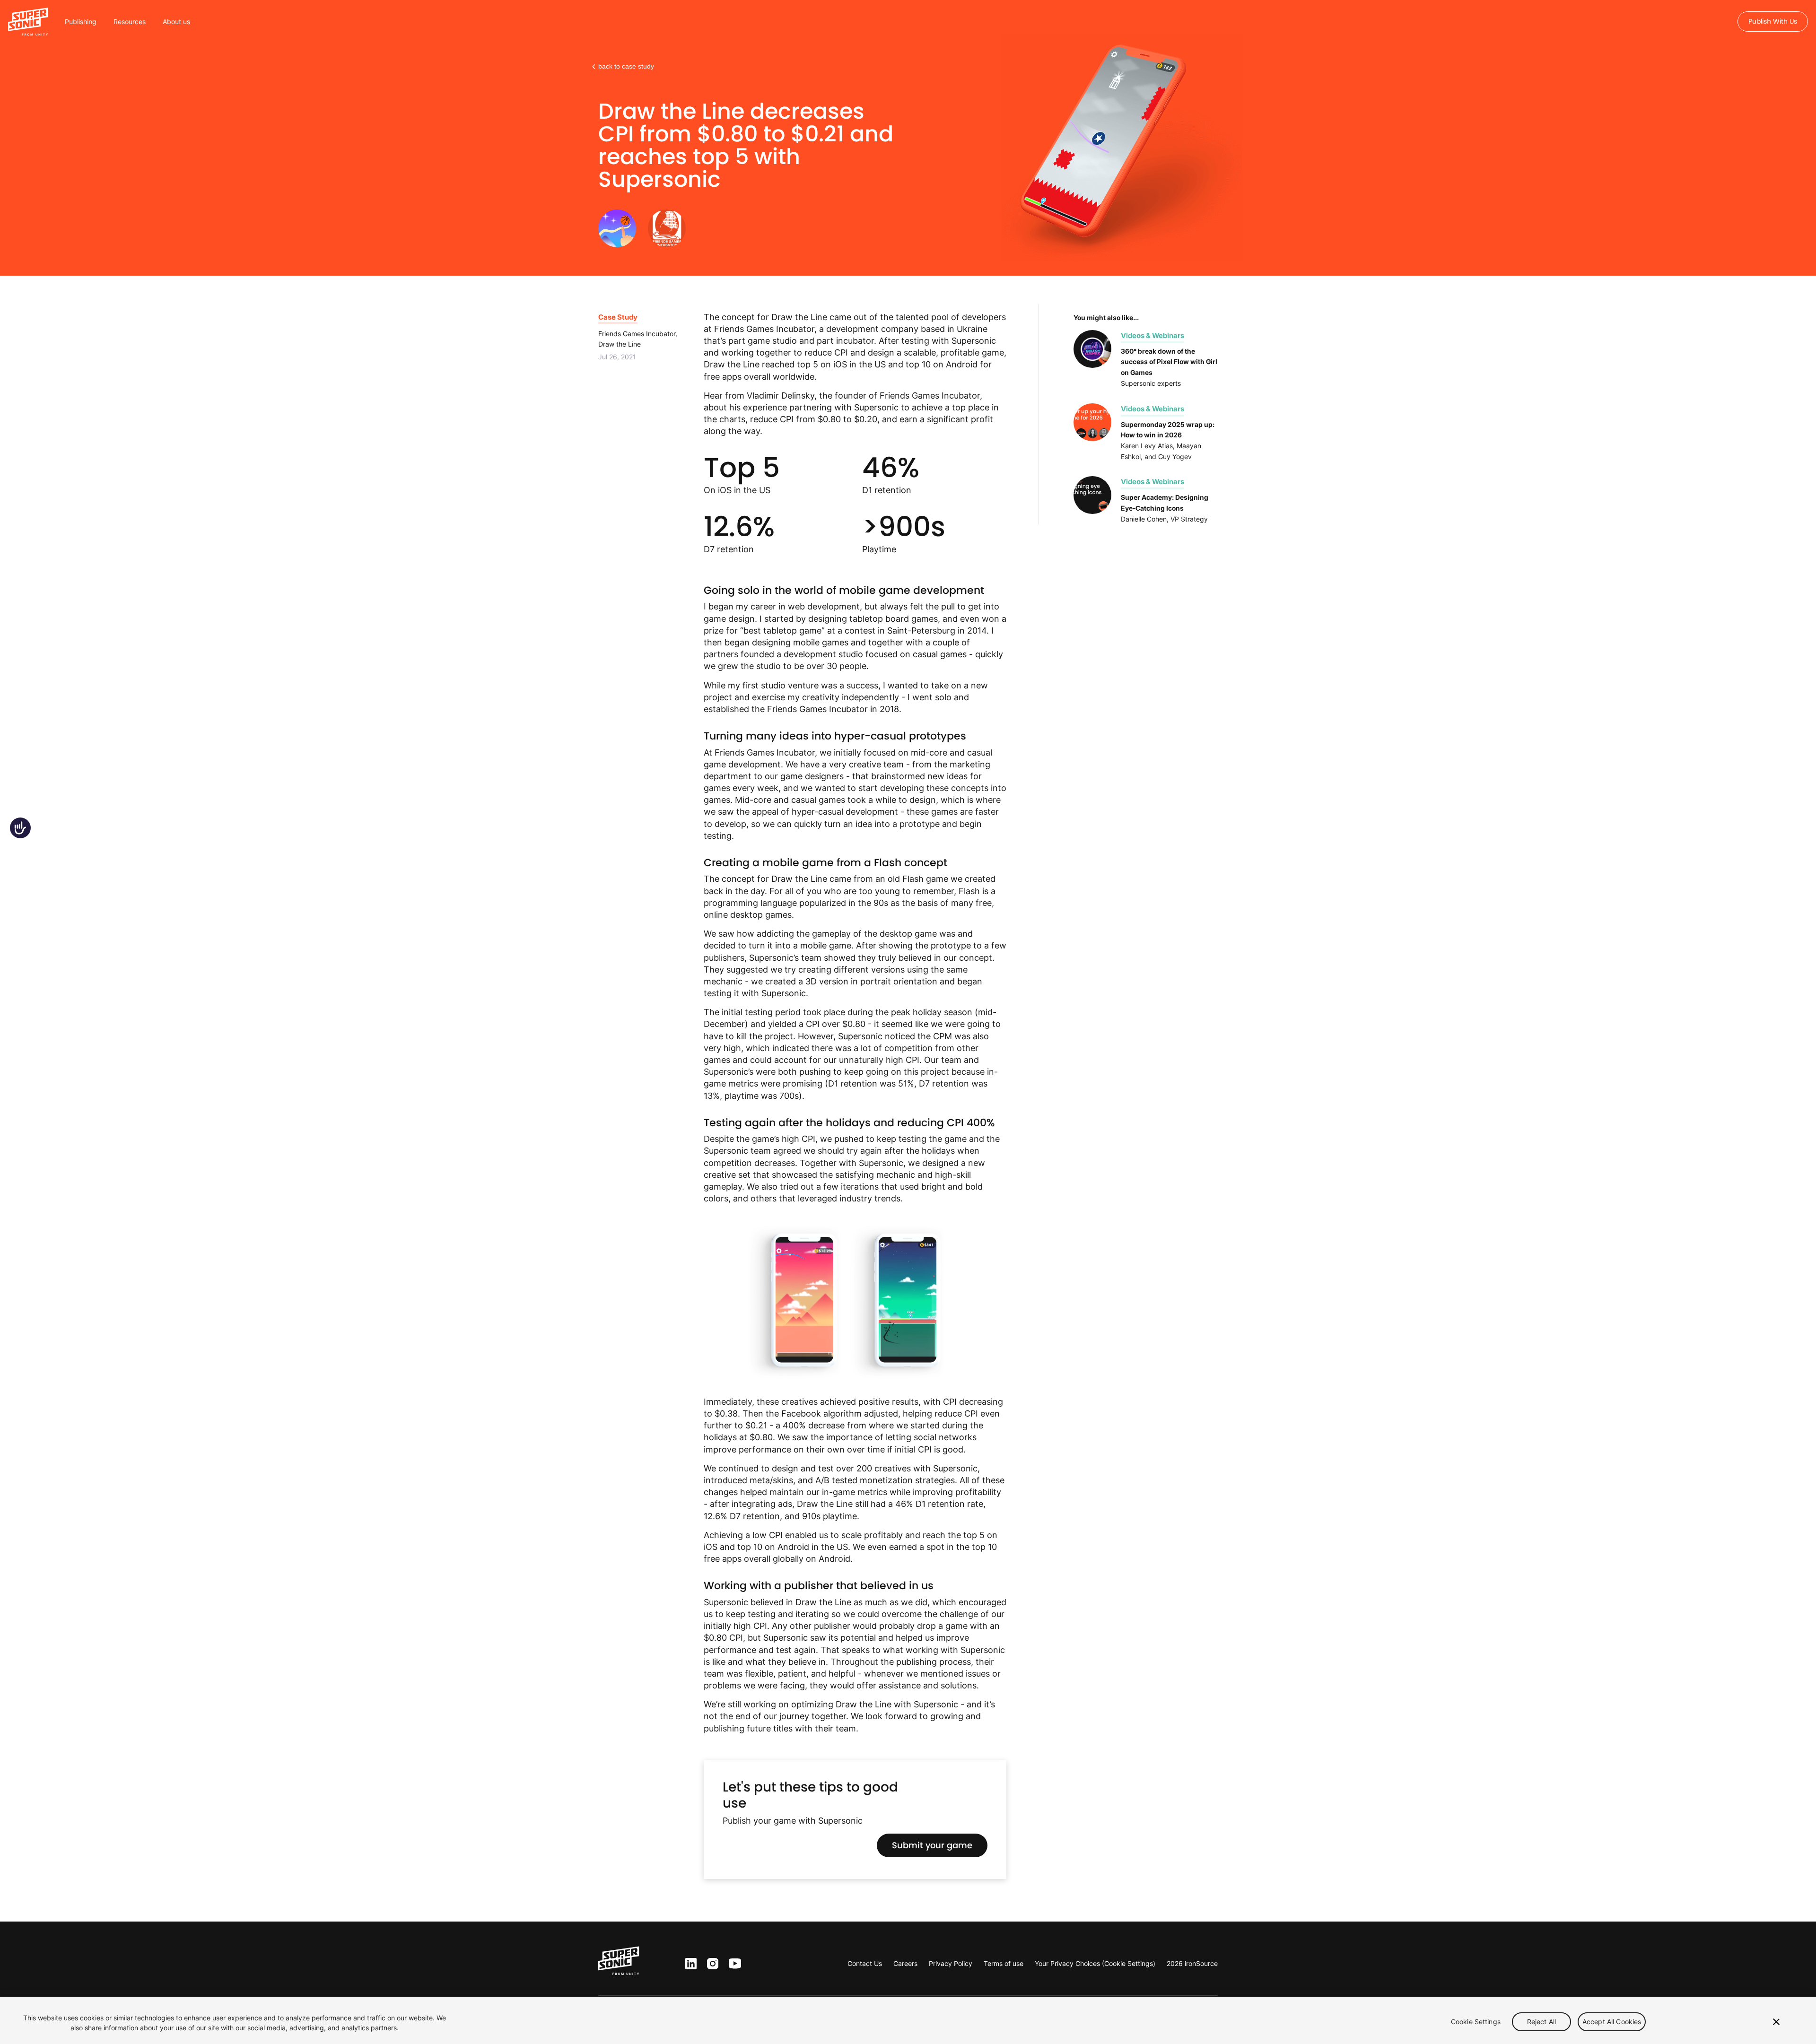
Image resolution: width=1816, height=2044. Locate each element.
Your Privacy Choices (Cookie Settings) (1095, 1963)
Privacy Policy (951, 1963)
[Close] (1776, 2022)
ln (689, 1964)
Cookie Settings (1476, 2022)
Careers (905, 1963)
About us (176, 22)
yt (733, 1964)
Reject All (1541, 2022)
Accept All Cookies (1612, 2022)
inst (713, 1964)
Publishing (81, 22)
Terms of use (1004, 1963)
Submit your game (932, 1845)
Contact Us (865, 1963)
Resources (130, 22)
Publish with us (1773, 21)
